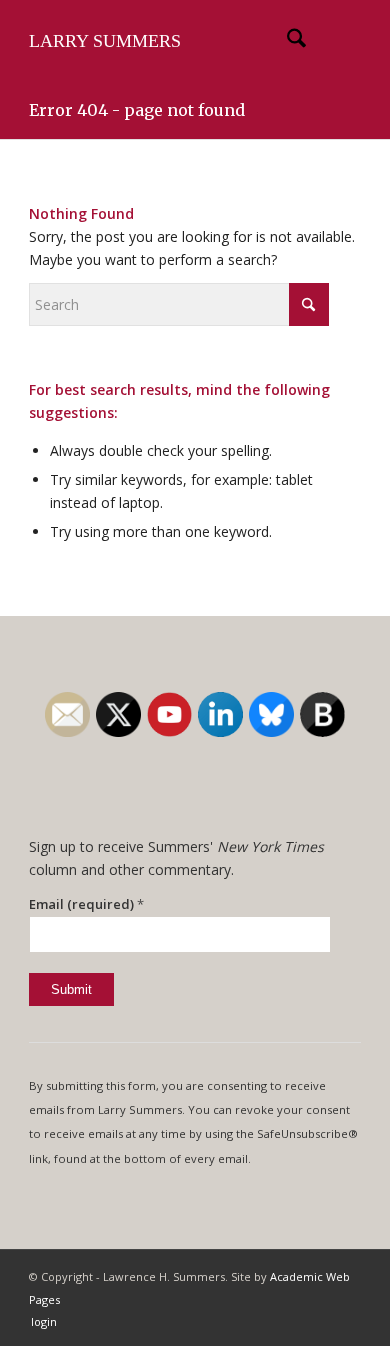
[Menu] (333, 41)
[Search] (286, 41)
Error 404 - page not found (137, 110)
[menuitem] (286, 41)
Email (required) (86, 904)
